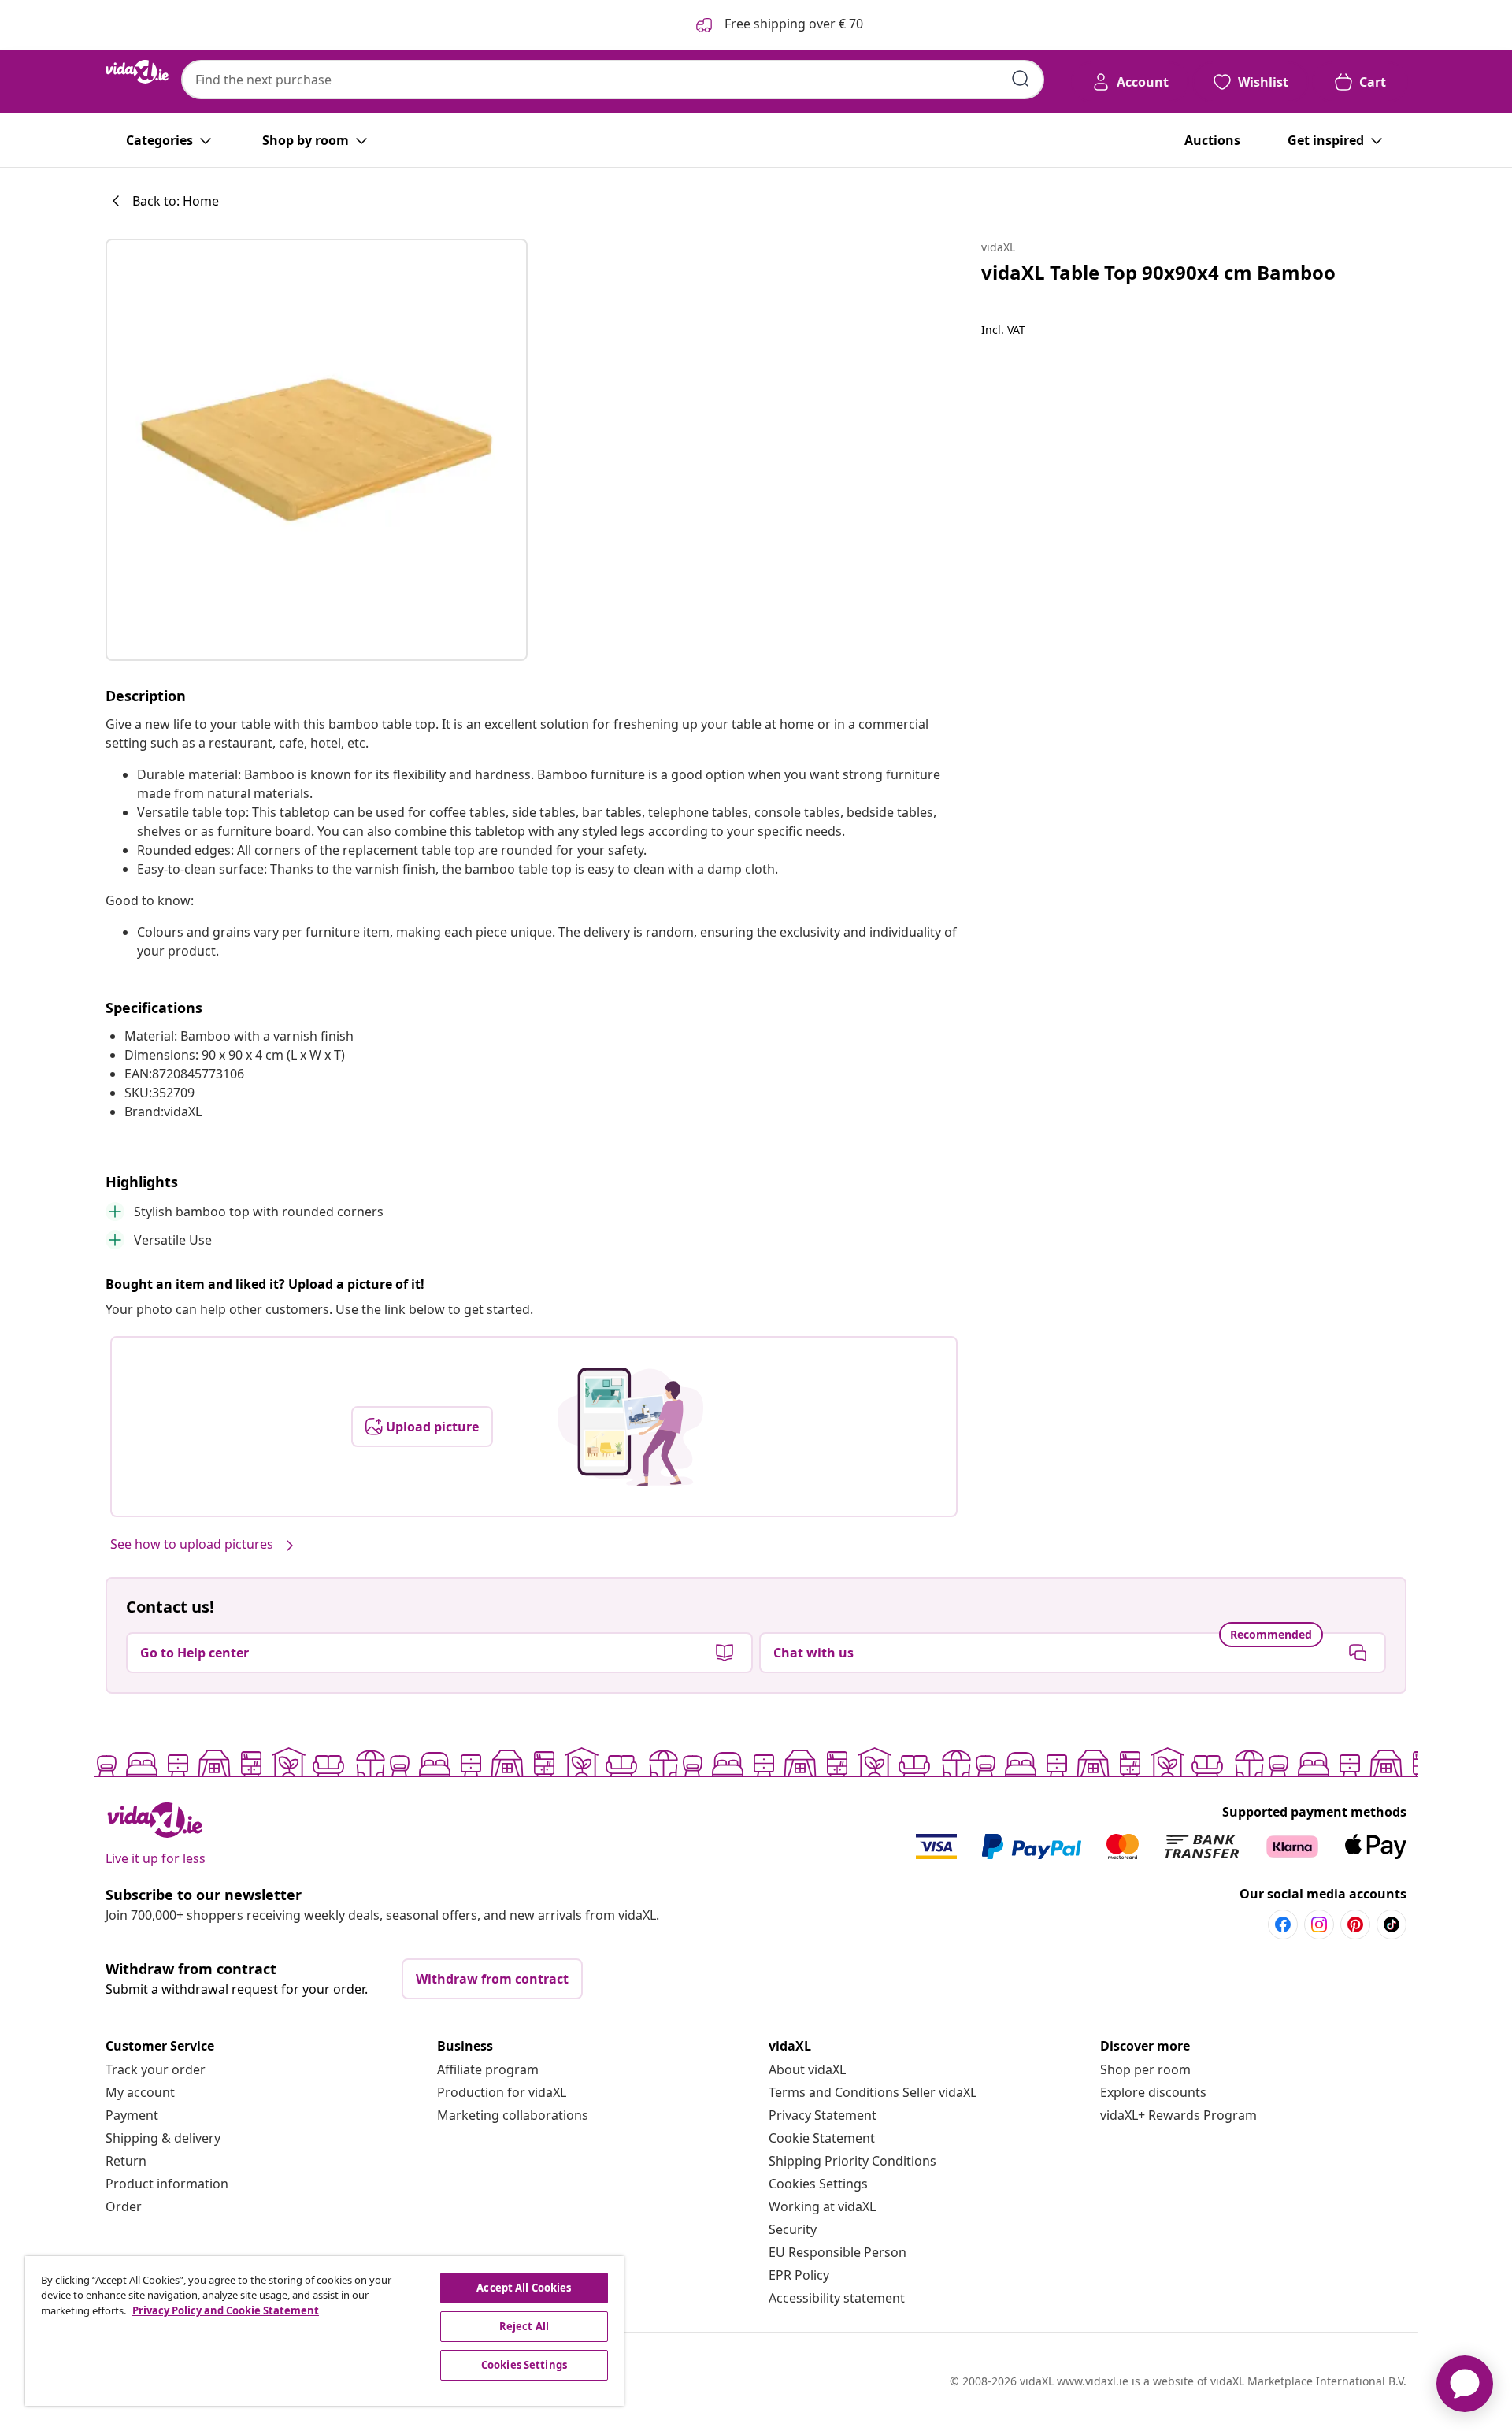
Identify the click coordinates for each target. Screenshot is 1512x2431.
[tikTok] (1392, 1924)
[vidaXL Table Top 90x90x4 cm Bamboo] (317, 450)
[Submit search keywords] (1021, 79)
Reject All (524, 2326)
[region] (324, 2331)
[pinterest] (1355, 1924)
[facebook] (1283, 1924)
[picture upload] (630, 1427)
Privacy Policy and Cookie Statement (226, 2310)
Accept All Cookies (524, 2288)
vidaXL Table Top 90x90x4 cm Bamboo (1158, 272)
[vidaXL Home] (137, 72)
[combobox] (613, 80)
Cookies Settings (818, 2184)
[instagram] (1319, 1924)
